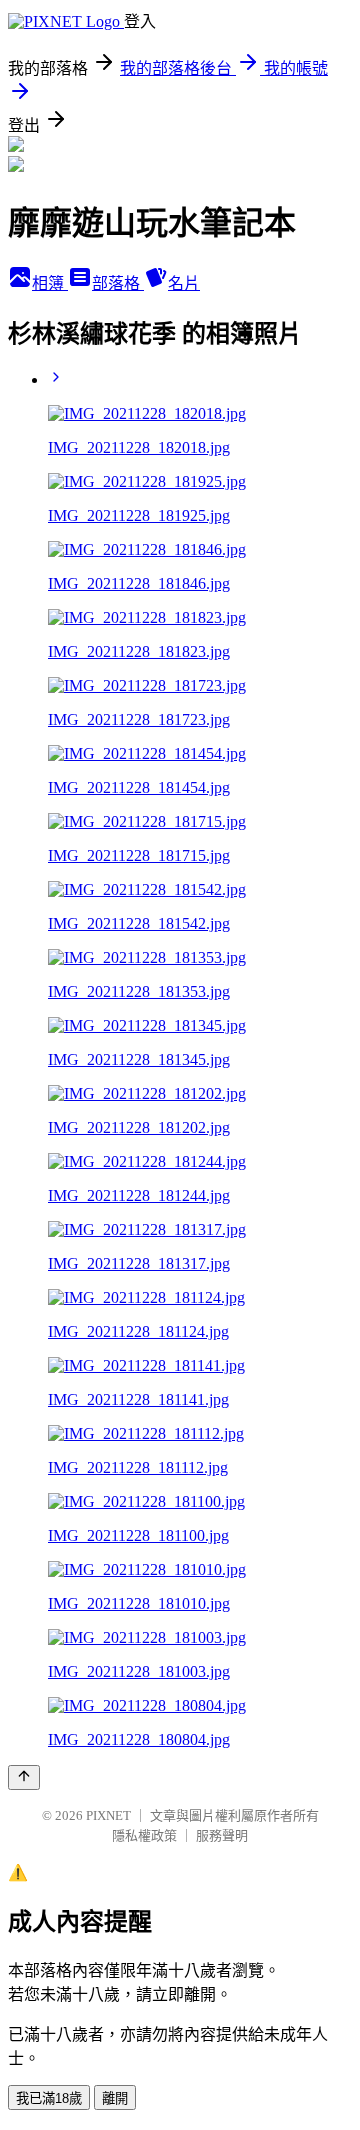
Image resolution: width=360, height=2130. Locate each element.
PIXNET (108, 1815)
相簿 (50, 283)
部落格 (118, 283)
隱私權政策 (144, 1835)
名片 (184, 283)
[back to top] (24, 1777)
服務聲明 (222, 1835)
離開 (115, 2098)
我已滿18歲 (49, 2098)
